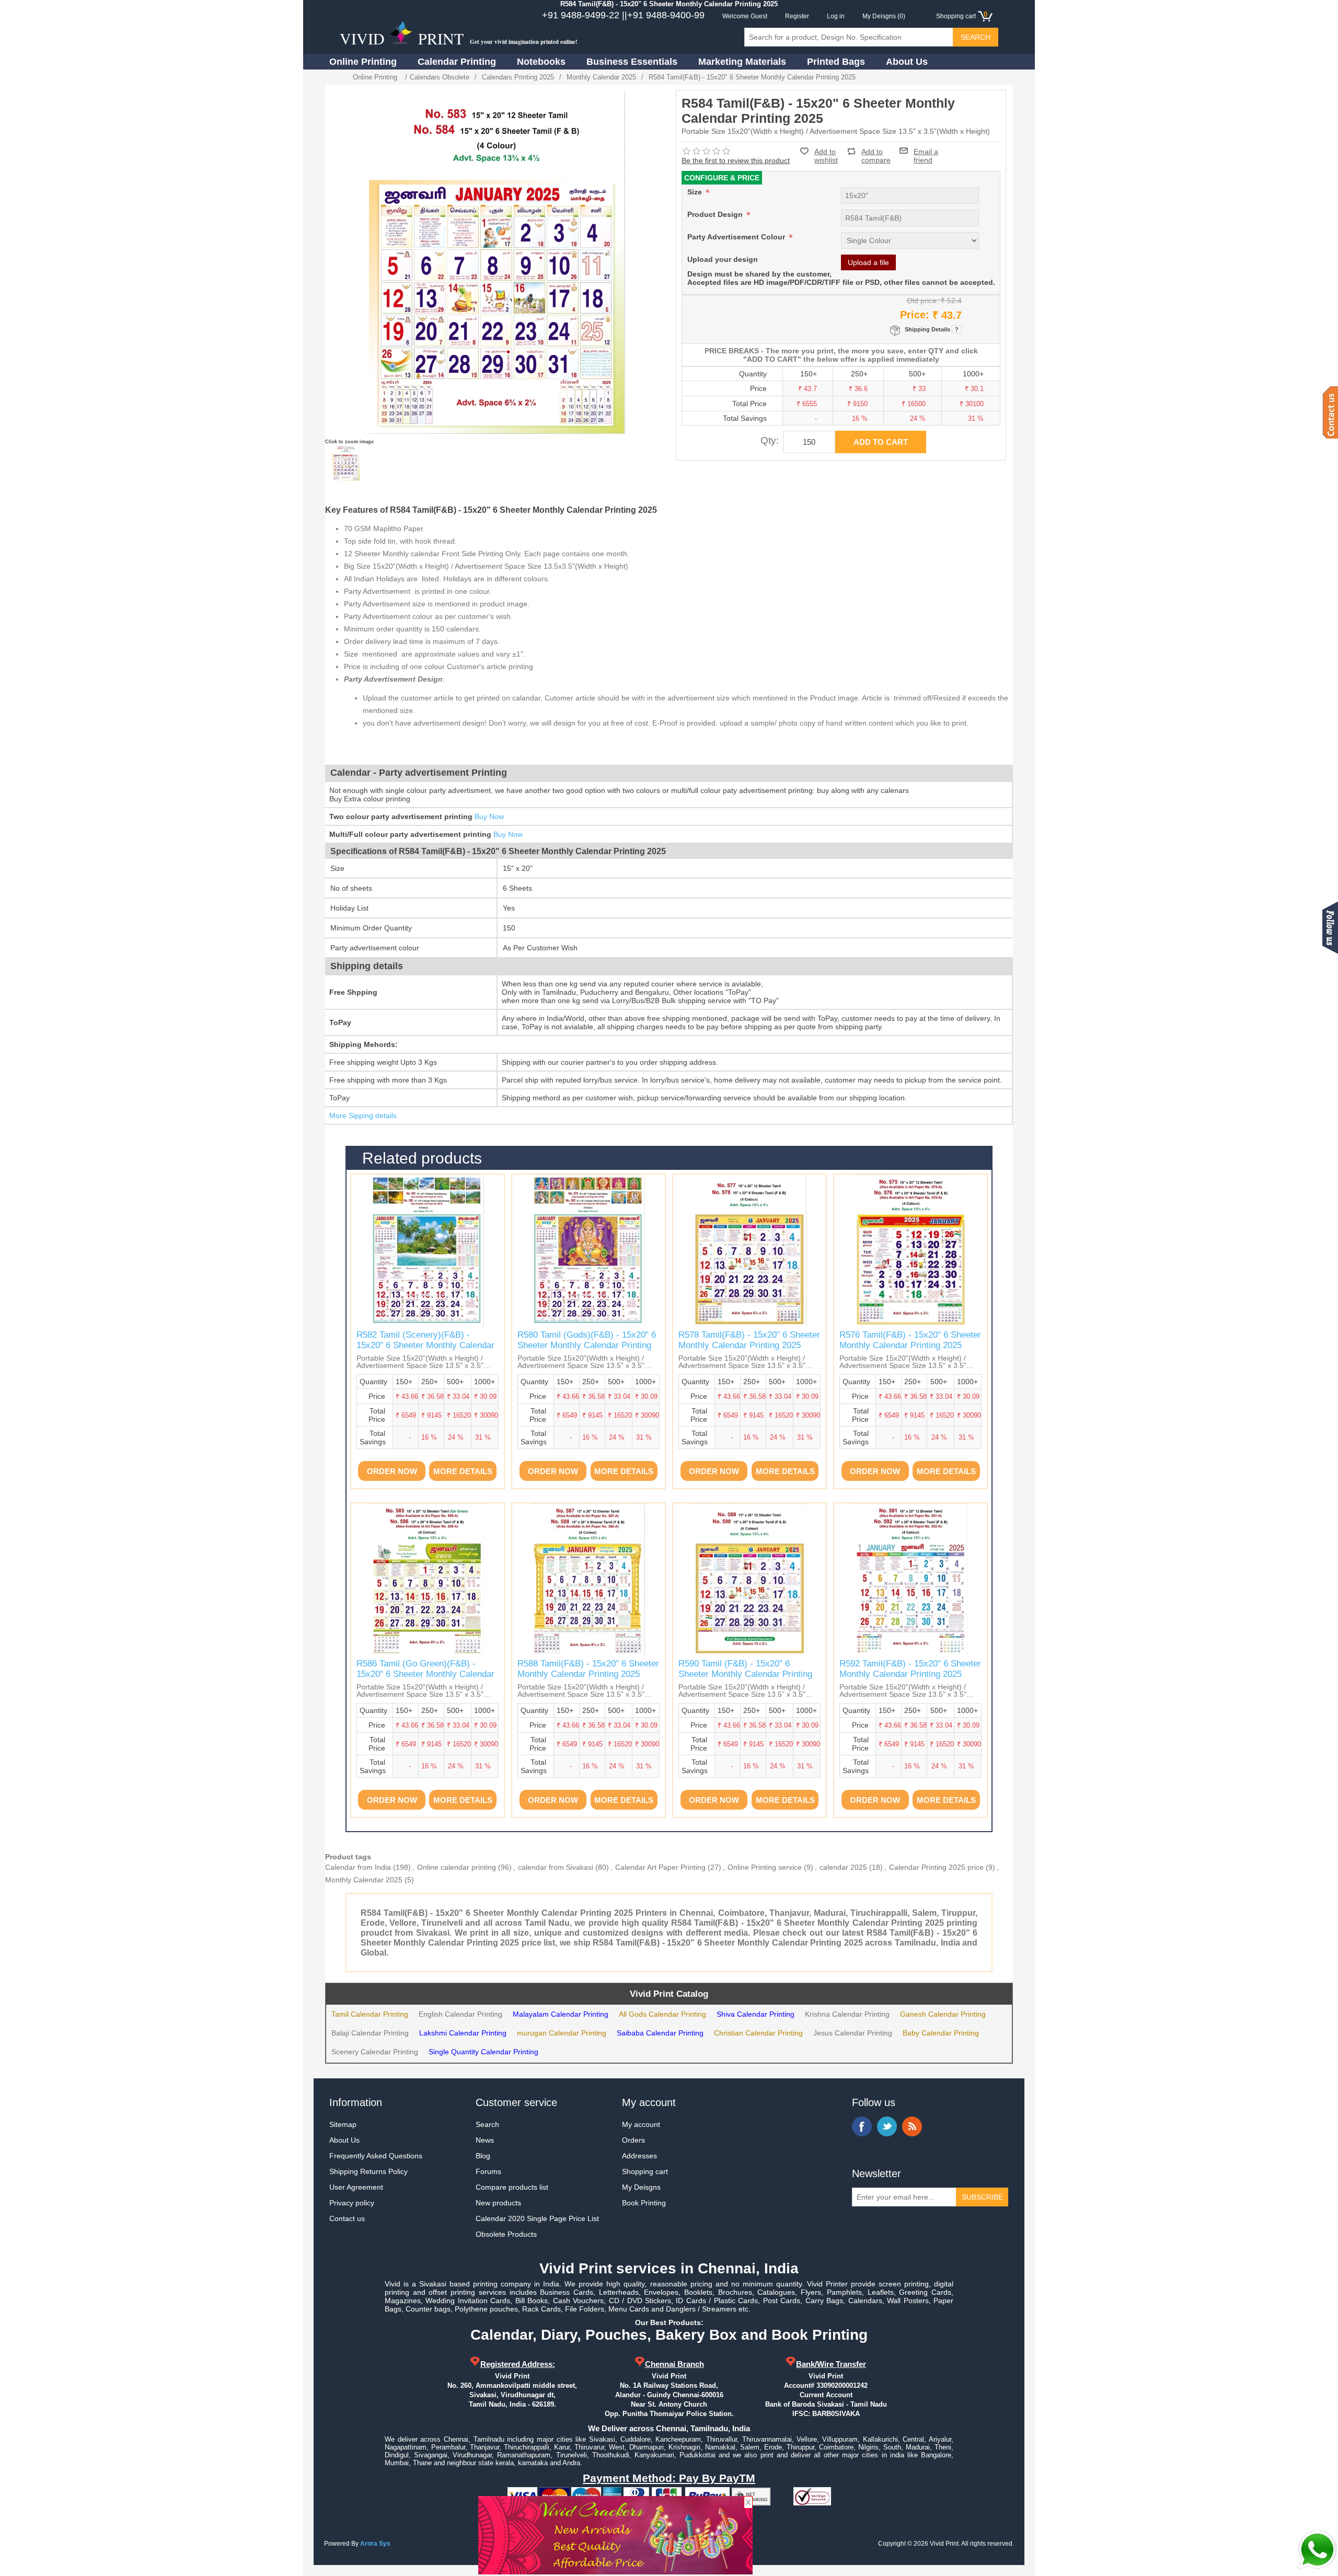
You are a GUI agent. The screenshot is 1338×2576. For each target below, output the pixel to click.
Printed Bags (836, 62)
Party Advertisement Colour (737, 237)
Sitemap (343, 2124)
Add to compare (876, 151)
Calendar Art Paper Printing (660, 1867)
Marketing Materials (742, 62)
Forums (488, 2171)
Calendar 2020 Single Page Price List (537, 2218)
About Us (907, 62)
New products (498, 2203)
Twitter (887, 2126)
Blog (483, 2156)
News (485, 2140)
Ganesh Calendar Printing (943, 2014)
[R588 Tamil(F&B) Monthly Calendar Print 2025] (589, 1580)
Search (487, 2124)
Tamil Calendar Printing (370, 2014)
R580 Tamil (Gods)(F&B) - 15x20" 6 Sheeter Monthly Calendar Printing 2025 (587, 1345)
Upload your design (723, 259)
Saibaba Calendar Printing (660, 2033)
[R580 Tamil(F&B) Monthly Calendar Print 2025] (589, 1251)
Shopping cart (645, 2171)
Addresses (639, 2156)
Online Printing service (765, 1867)
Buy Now (489, 816)
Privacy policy (352, 2203)
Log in (836, 16)
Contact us (347, 2218)
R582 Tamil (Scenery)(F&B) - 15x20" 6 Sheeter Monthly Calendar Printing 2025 (425, 1345)
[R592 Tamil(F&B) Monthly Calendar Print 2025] (910, 1580)
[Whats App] (1317, 2550)
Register (797, 16)
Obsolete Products (506, 2234)
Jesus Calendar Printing (853, 2033)
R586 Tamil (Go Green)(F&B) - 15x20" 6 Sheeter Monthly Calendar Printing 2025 (425, 1674)
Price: (915, 315)
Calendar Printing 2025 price (936, 1867)
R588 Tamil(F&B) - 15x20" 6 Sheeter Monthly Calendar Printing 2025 (588, 1669)
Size (696, 192)
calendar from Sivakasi (556, 1867)
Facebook (862, 2126)
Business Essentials (632, 62)
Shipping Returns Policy (368, 2171)
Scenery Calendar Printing (375, 2052)
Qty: (770, 440)
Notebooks (541, 62)
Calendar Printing (457, 62)
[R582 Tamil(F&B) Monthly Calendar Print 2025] (428, 1251)
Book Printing (644, 2203)
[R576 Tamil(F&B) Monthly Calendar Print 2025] (910, 1251)
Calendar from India (358, 1867)
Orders (633, 2140)
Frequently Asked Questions (376, 2156)
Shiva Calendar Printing (755, 2014)
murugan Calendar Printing (562, 2033)
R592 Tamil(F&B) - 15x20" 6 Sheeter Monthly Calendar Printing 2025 (910, 1669)
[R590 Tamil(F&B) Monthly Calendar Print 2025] (749, 1580)
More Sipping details (363, 1115)
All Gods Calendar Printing (662, 2014)
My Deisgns (641, 2187)
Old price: (923, 301)
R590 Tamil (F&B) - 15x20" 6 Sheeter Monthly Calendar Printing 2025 (745, 1674)
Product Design (716, 214)
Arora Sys (375, 2544)
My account (641, 2124)
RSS (912, 2126)
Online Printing (363, 62)
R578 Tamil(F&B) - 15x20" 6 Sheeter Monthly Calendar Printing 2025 (749, 1340)
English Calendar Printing (460, 2014)
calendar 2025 (843, 1867)
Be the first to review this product (736, 160)
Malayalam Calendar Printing (561, 2014)
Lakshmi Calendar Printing (463, 2033)
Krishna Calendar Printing (847, 2014)
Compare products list (512, 2187)
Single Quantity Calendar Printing (483, 2052)
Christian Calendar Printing (758, 2033)
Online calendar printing (457, 1867)
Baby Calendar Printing (941, 2033)
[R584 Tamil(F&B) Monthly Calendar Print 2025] (346, 463)
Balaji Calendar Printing (370, 2033)
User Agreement (356, 2187)
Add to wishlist (826, 156)
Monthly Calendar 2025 (364, 1880)
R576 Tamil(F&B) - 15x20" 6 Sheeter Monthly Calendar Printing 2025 (910, 1340)
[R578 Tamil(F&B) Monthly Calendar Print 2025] (749, 1251)
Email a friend (926, 151)
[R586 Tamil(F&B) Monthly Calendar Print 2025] (428, 1580)
